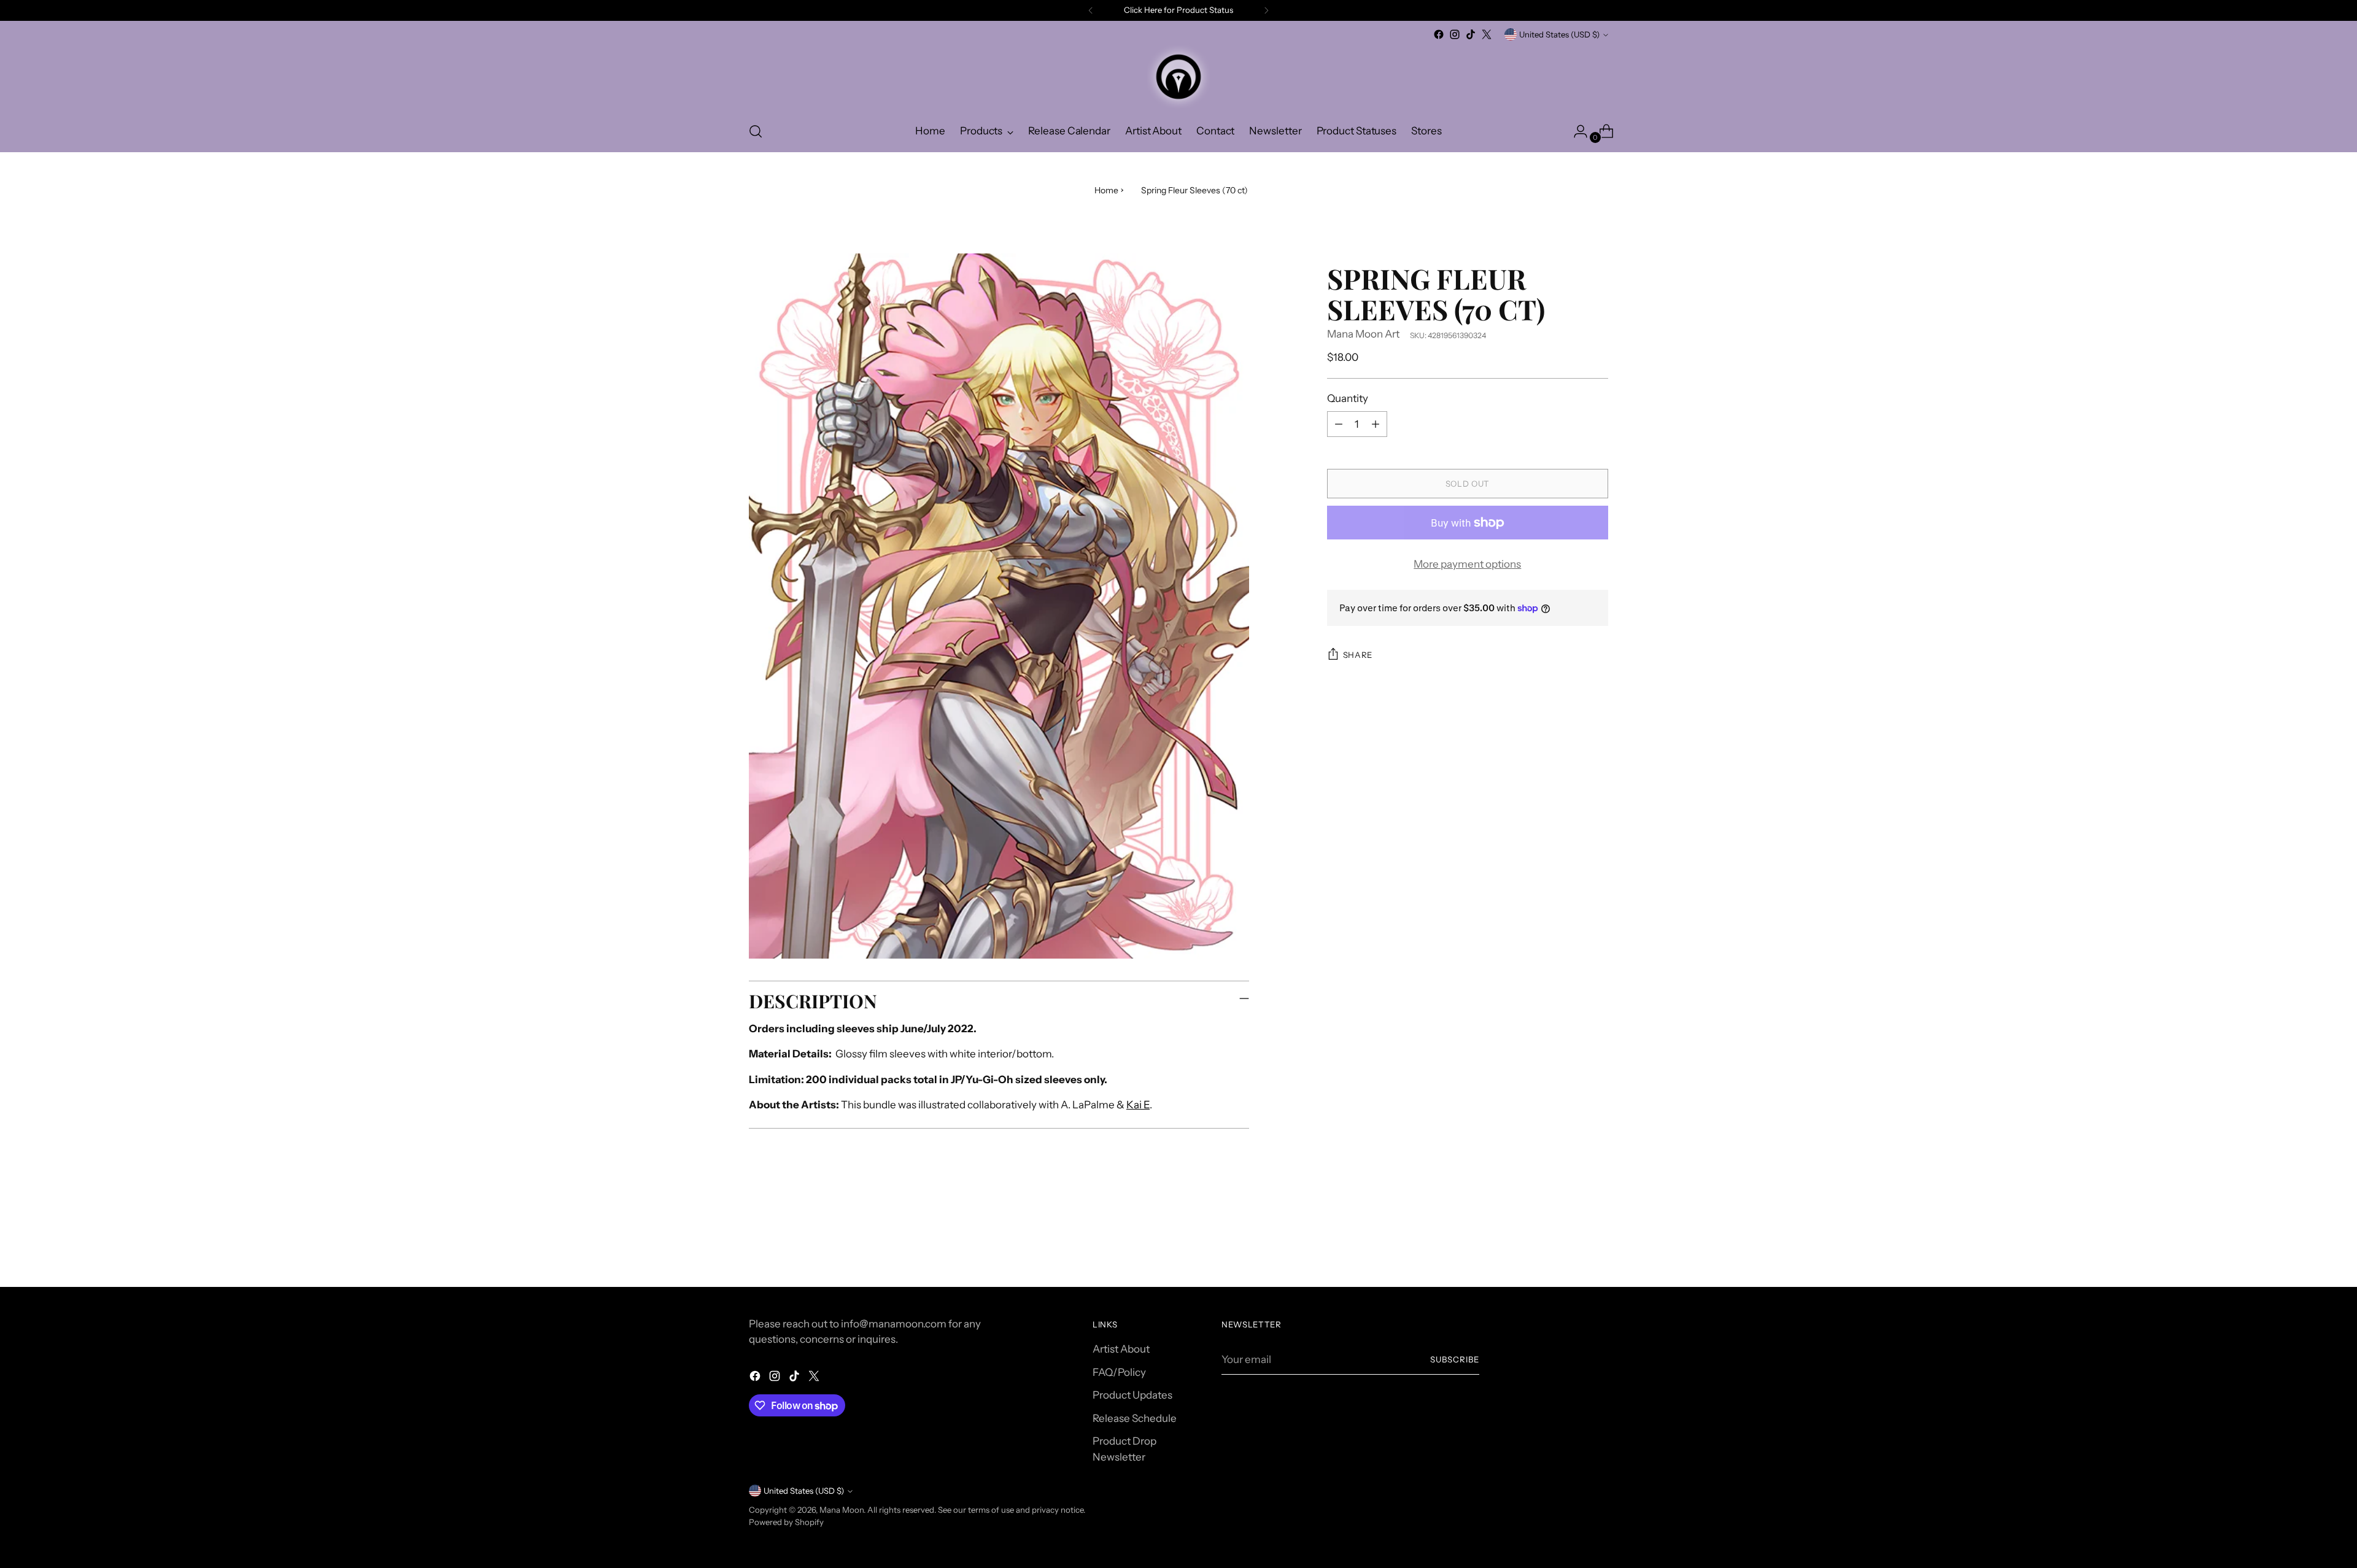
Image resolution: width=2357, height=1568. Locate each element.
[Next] (1266, 10)
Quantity (1348, 398)
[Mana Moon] (1178, 77)
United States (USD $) (1559, 34)
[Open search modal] (756, 131)
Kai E (1138, 1105)
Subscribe (1455, 1359)
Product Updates (1132, 1395)
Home (1106, 190)
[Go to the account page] (1576, 131)
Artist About (1121, 1349)
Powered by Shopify (786, 1522)
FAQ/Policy (1119, 1372)
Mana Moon (842, 1510)
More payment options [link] (1467, 564)
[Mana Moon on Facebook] (1439, 34)
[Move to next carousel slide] (1598, 1244)
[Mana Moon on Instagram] (1455, 34)
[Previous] (1091, 10)
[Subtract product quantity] (1339, 424)
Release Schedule (1135, 1418)
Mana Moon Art (1363, 334)
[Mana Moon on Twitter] (1487, 34)
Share (1358, 655)
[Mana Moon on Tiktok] (1471, 34)
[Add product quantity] (1376, 424)
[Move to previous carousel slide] (1569, 1245)
